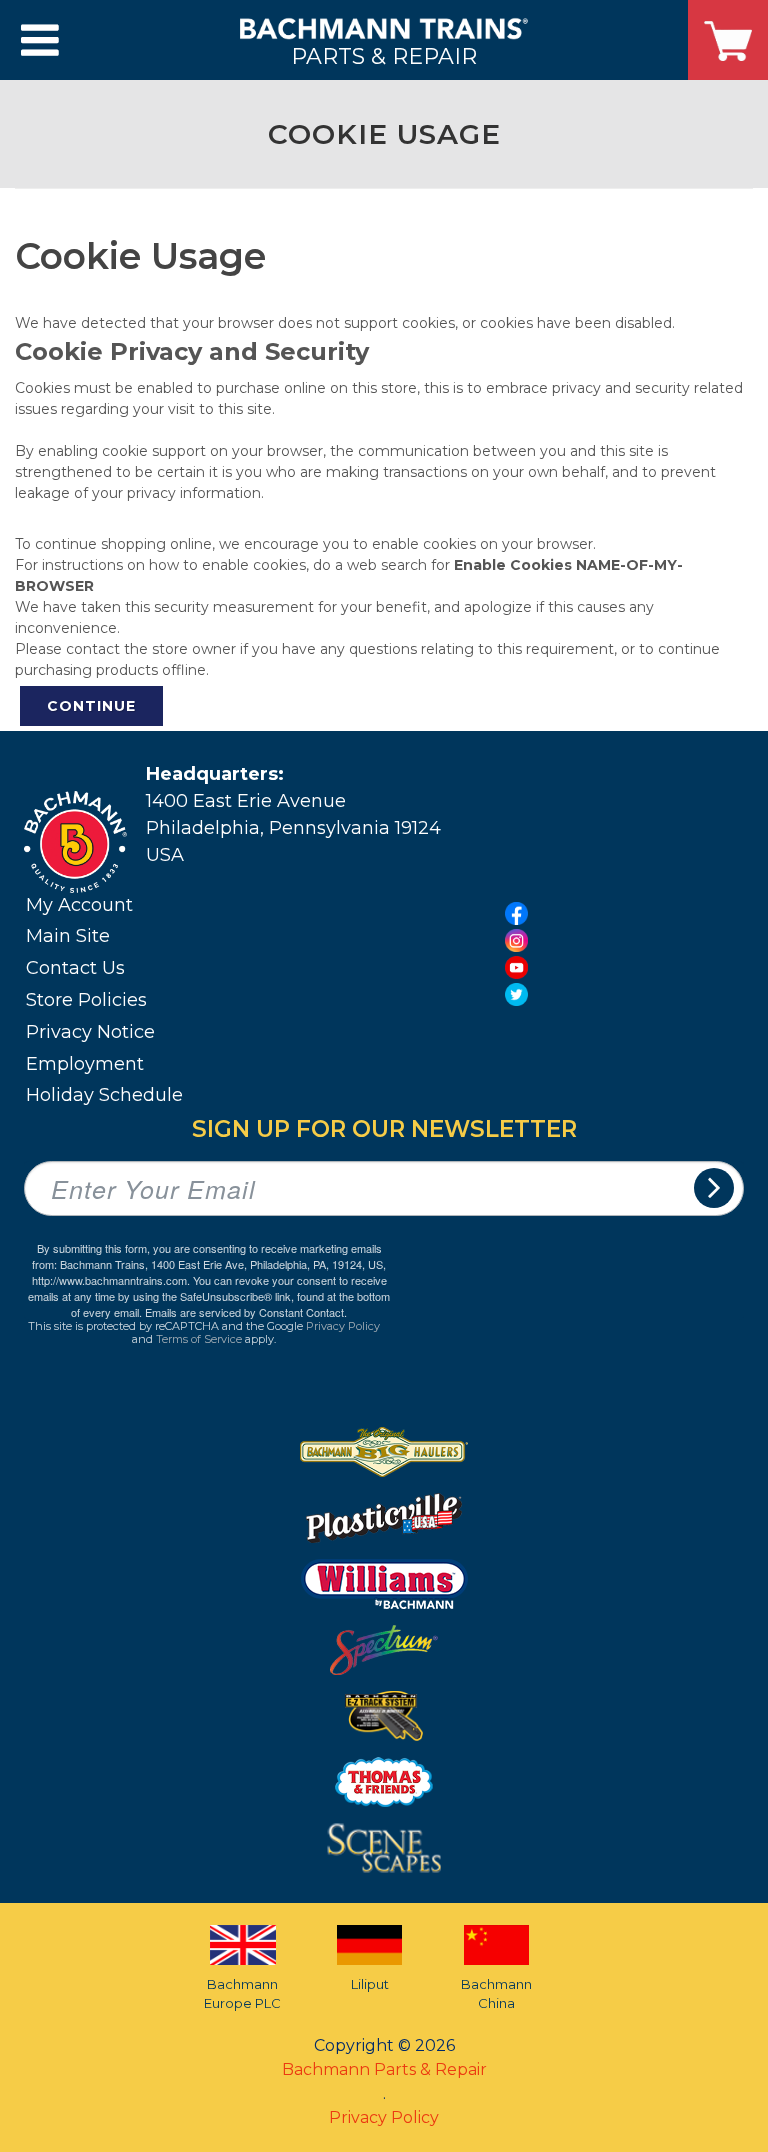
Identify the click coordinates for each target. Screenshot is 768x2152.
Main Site (68, 936)
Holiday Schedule (104, 1095)
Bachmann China (496, 1994)
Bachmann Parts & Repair (384, 2069)
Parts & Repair (384, 55)
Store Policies (86, 1000)
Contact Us (75, 968)
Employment (85, 1064)
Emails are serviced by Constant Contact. (246, 1312)
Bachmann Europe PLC (242, 1994)
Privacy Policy (343, 1326)
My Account (79, 905)
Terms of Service (199, 1339)
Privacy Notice (90, 1032)
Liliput (370, 1984)
